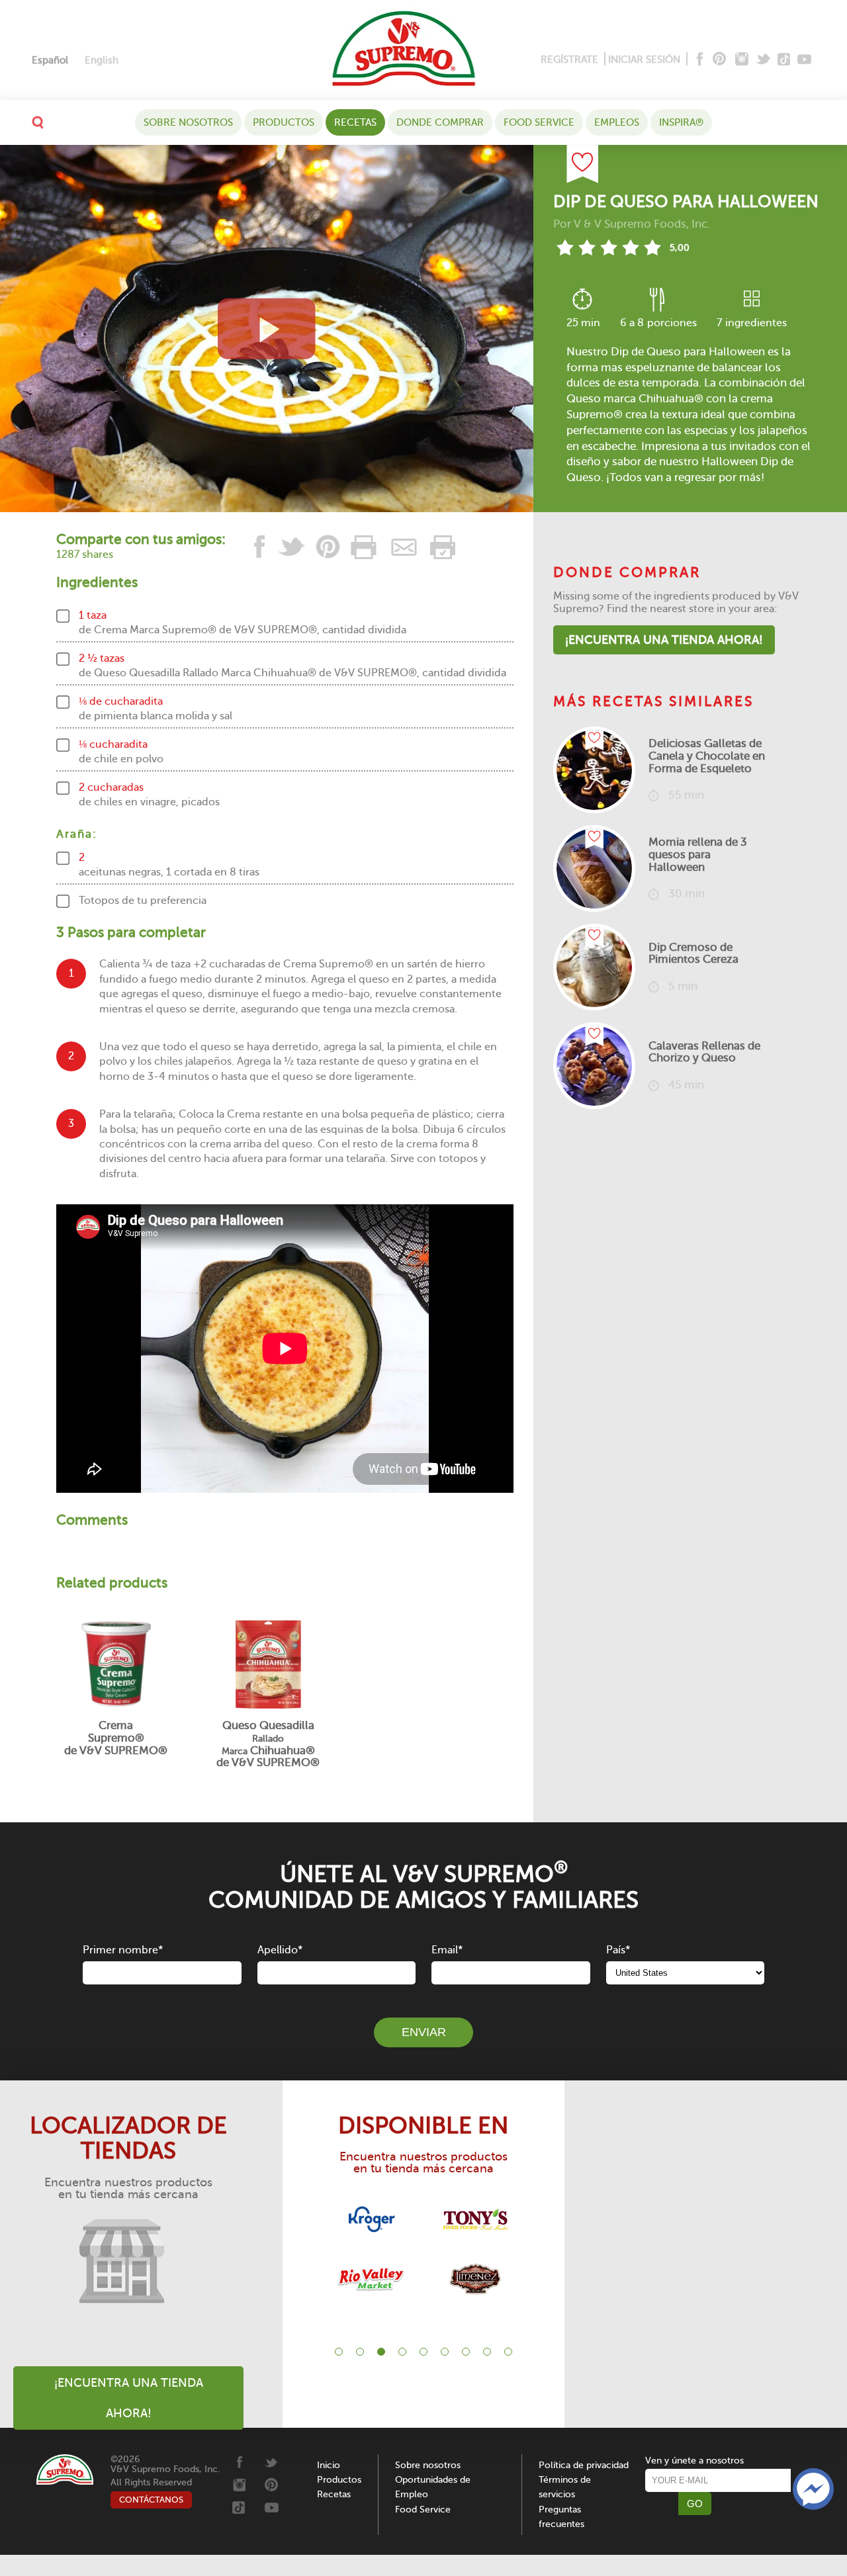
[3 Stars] (608, 247)
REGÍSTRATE (569, 60)
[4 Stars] (630, 247)
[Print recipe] (365, 547)
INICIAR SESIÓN (644, 60)
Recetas (355, 122)
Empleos (617, 122)
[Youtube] (804, 60)
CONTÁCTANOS (151, 2500)
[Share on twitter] (292, 547)
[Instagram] (742, 60)
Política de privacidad (584, 2465)
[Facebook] (698, 60)
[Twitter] (765, 60)
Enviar (424, 2032)
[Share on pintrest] (328, 547)
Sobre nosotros (188, 122)
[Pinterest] (718, 60)
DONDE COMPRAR (440, 122)
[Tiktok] (784, 60)
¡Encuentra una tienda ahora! (664, 640)
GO (695, 2504)
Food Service (539, 122)
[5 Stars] (652, 247)
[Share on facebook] (260, 547)
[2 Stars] (587, 247)
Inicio (329, 2465)
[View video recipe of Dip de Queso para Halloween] (267, 329)
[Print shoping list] (441, 547)
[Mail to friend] (404, 547)
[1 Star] (565, 247)
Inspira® (681, 122)
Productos (284, 122)
